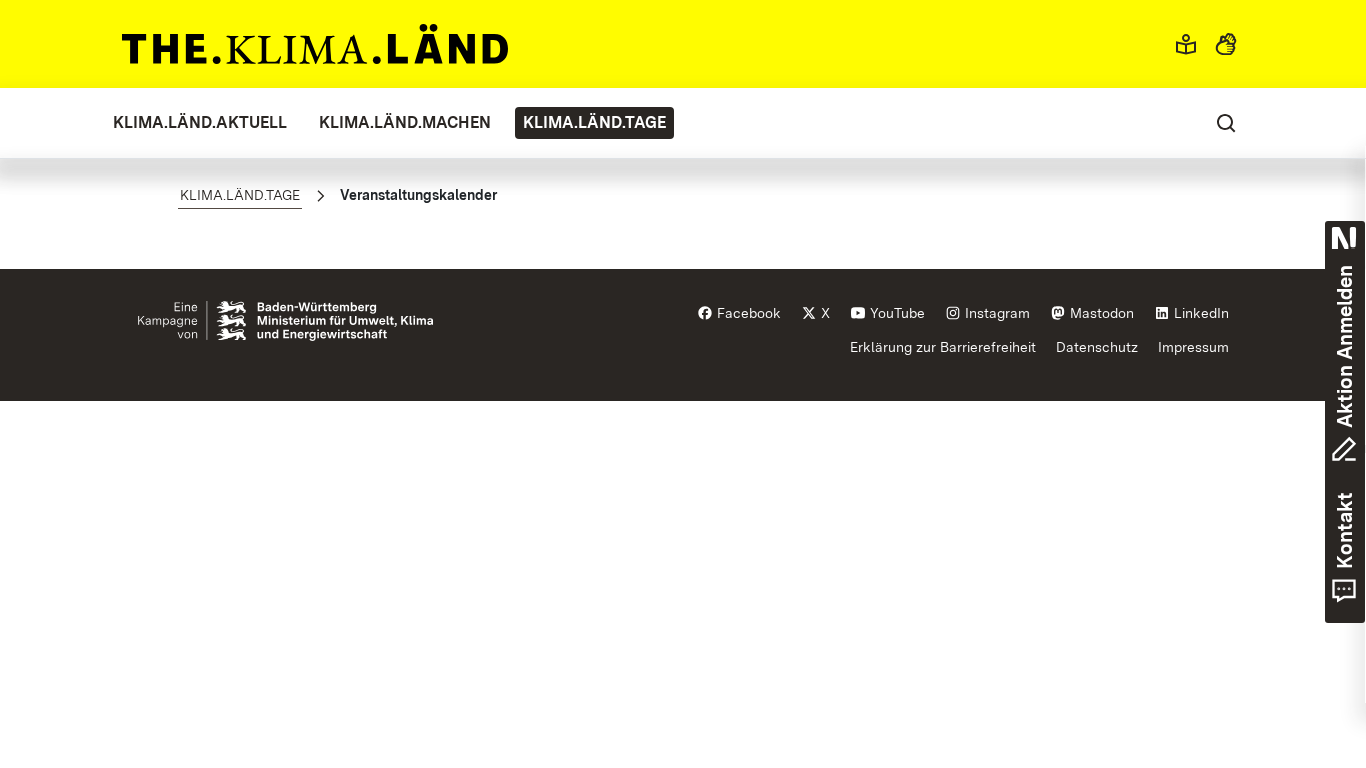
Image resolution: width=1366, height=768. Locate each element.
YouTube (895, 313)
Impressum (1193, 347)
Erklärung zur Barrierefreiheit (943, 347)
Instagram (995, 313)
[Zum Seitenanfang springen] (1314, 635)
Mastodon (1100, 313)
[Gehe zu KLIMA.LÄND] (315, 44)
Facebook (747, 313)
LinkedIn (1199, 313)
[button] (1186, 44)
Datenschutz (1097, 347)
